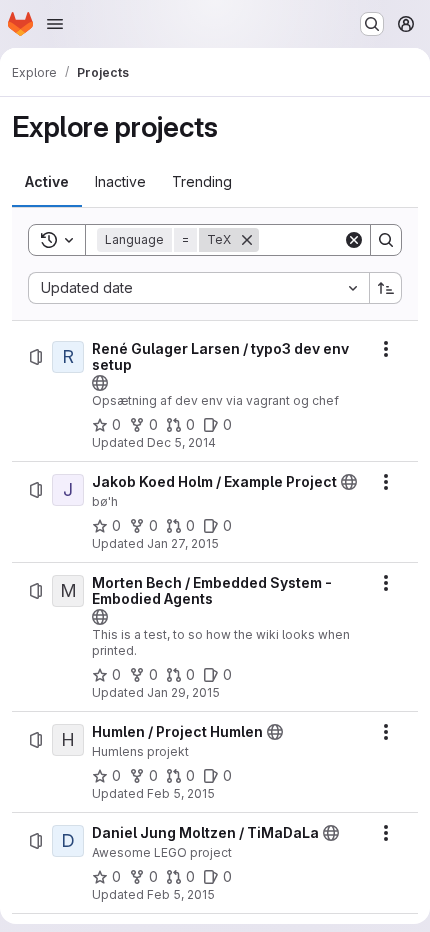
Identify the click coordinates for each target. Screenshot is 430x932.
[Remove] (247, 240)
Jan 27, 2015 (183, 543)
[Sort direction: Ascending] (386, 288)
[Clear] (354, 240)
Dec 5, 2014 (181, 442)
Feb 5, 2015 (181, 793)
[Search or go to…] (372, 24)
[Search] (386, 240)
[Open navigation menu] (55, 24)
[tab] (47, 182)
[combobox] (198, 288)
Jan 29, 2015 (183, 692)
